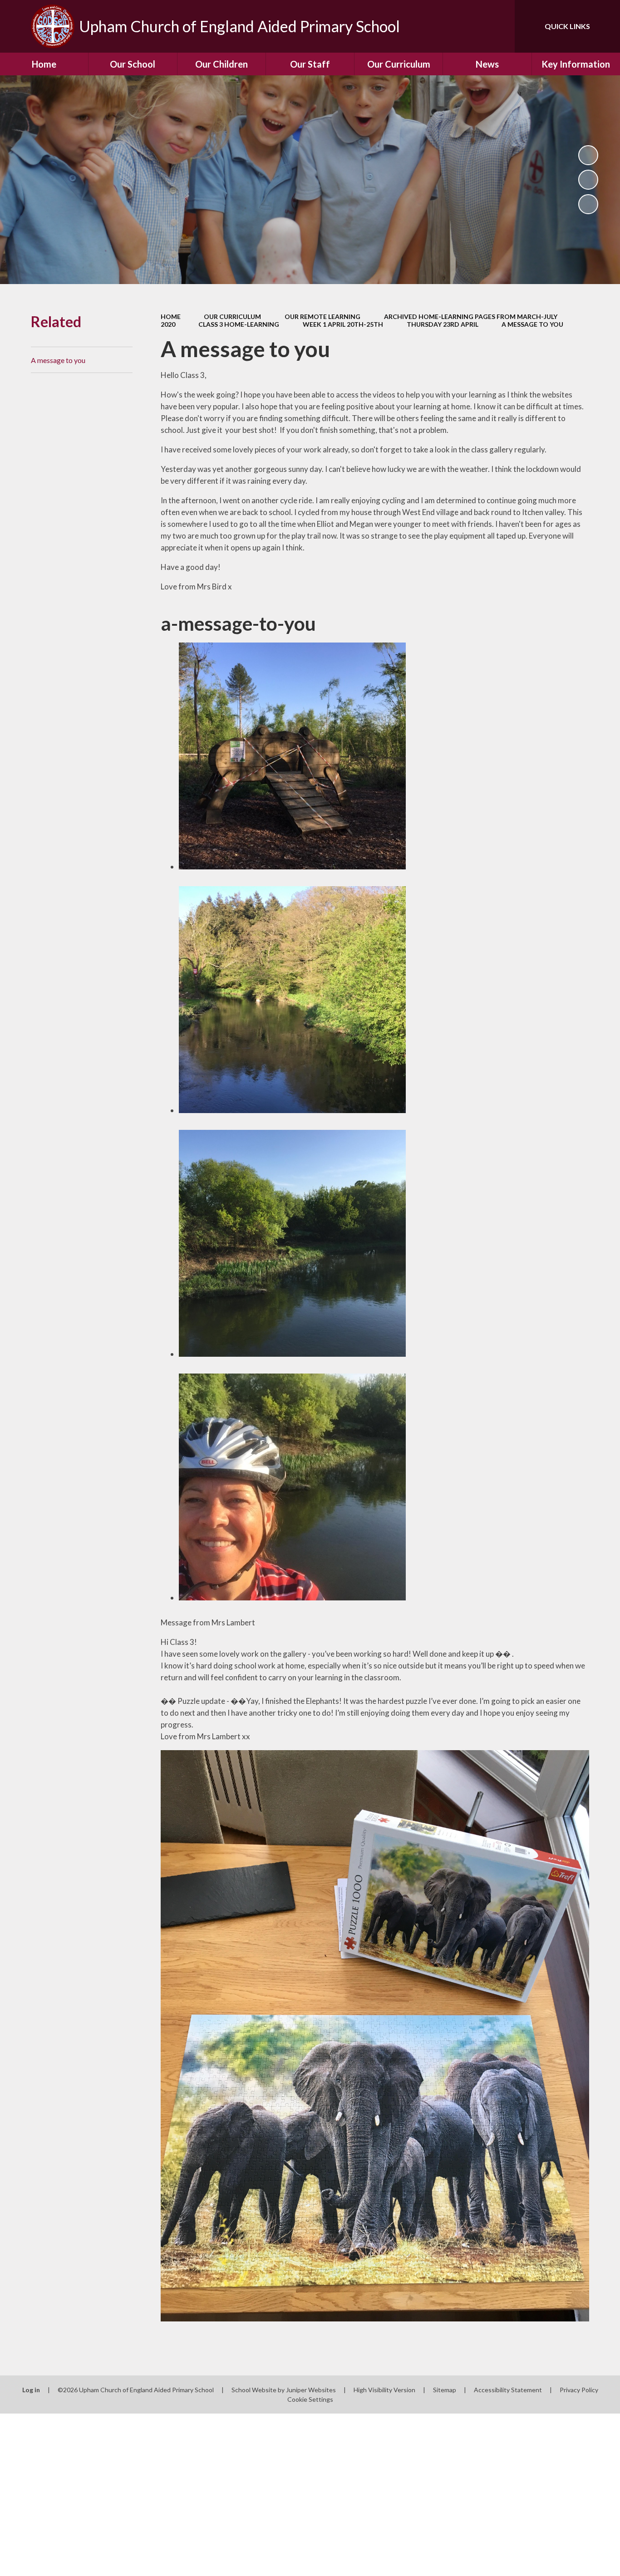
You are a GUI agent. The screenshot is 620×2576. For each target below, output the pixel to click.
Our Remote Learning (322, 316)
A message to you (532, 324)
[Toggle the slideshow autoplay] (588, 155)
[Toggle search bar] (499, 26)
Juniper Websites (311, 2390)
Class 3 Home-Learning (239, 324)
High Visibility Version (384, 2390)
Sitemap (445, 2390)
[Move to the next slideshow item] (588, 204)
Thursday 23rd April (443, 324)
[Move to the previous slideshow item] (588, 180)
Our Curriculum (232, 316)
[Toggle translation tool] (467, 26)
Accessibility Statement (508, 2390)
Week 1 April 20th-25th (343, 324)
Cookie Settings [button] (310, 2399)
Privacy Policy (579, 2390)
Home (171, 316)
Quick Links (567, 26)
